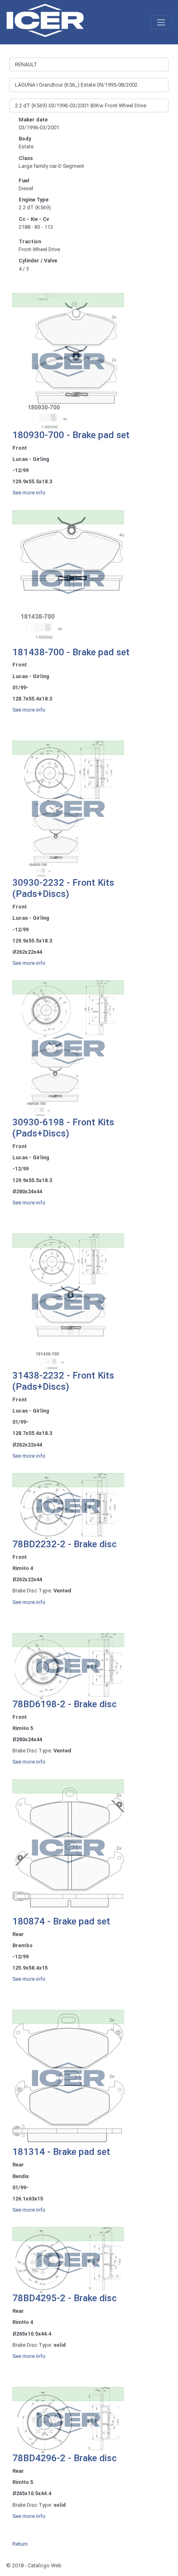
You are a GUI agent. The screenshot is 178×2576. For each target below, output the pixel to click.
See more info (29, 493)
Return (20, 2544)
